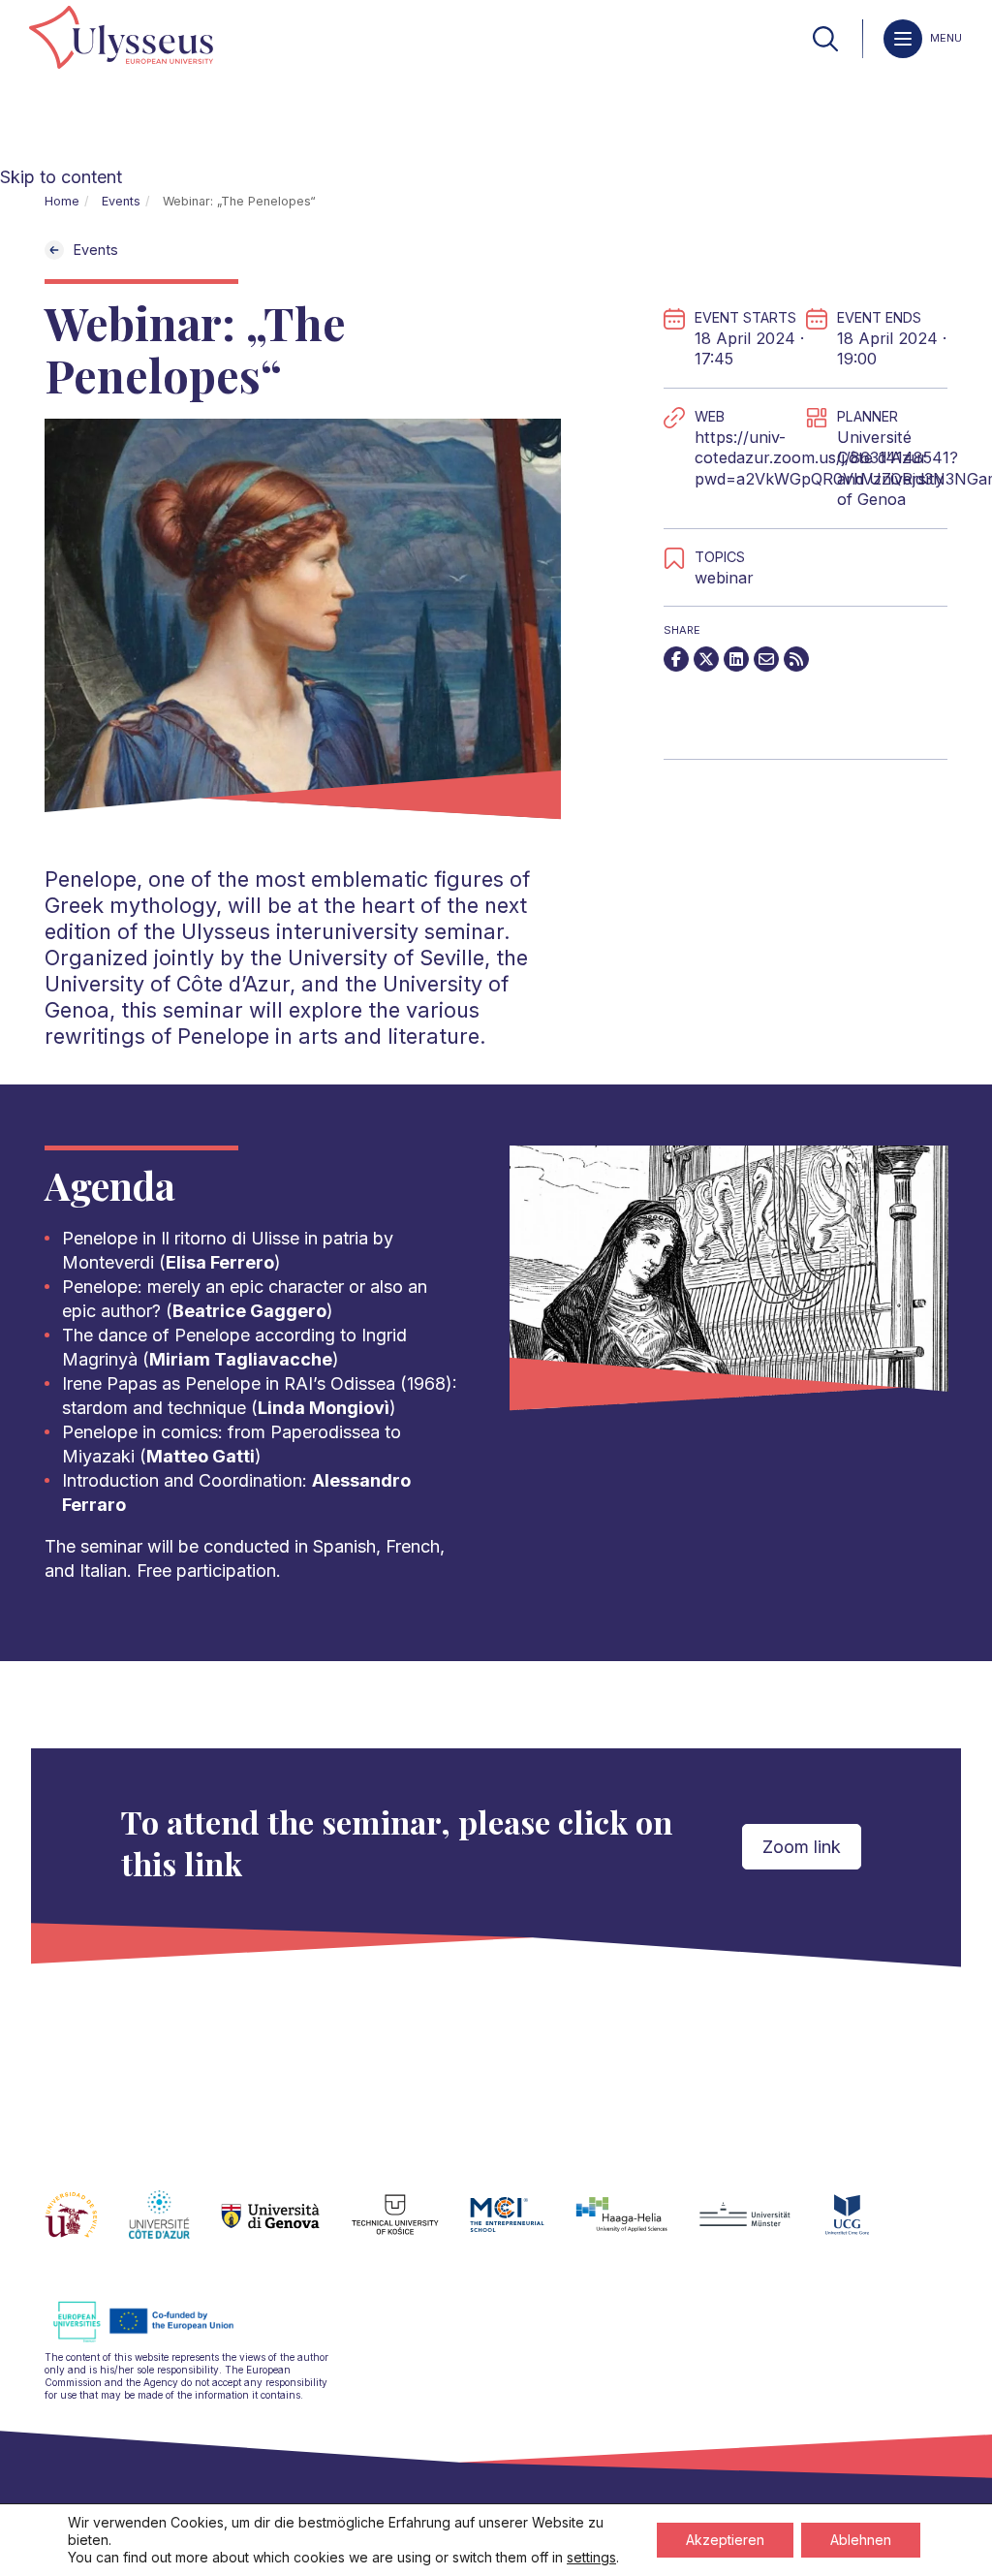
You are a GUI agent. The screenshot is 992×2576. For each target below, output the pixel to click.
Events (121, 201)
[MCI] (523, 2226)
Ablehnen (861, 2540)
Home (62, 201)
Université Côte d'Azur (882, 448)
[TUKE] (411, 2226)
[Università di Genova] (286, 2226)
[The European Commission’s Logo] (158, 2339)
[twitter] (706, 659)
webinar (724, 578)
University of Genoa (890, 489)
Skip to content (61, 177)
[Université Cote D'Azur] (175, 2226)
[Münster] (760, 2226)
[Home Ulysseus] (121, 39)
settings (591, 2557)
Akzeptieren (725, 2540)
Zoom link (802, 1847)
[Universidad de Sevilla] (87, 2226)
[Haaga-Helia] (637, 2226)
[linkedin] (736, 659)
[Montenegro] (863, 2226)
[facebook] (676, 659)
